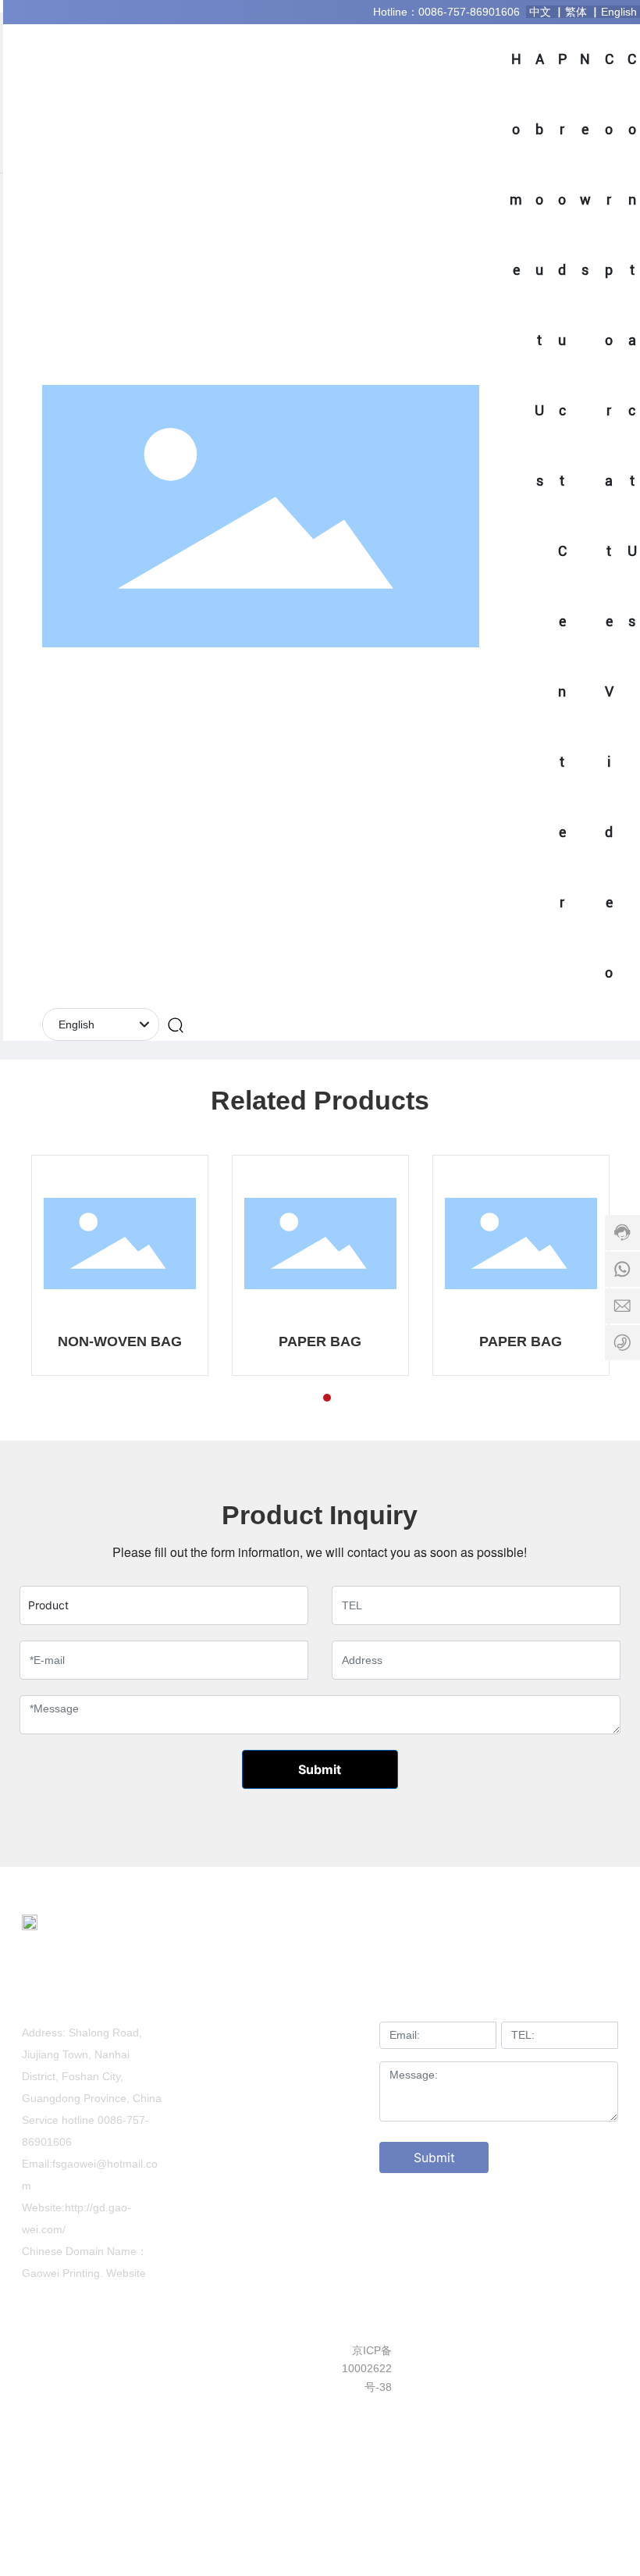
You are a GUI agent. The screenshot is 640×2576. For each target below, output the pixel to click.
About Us (330, 2001)
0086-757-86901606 (469, 12)
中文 (542, 12)
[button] (299, 1398)
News (331, 2033)
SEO (516, 2350)
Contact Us (330, 2082)
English (620, 12)
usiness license (581, 2350)
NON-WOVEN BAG (120, 1341)
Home (250, 2001)
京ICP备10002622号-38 (367, 2369)
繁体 (578, 12)
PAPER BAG (320, 1341)
